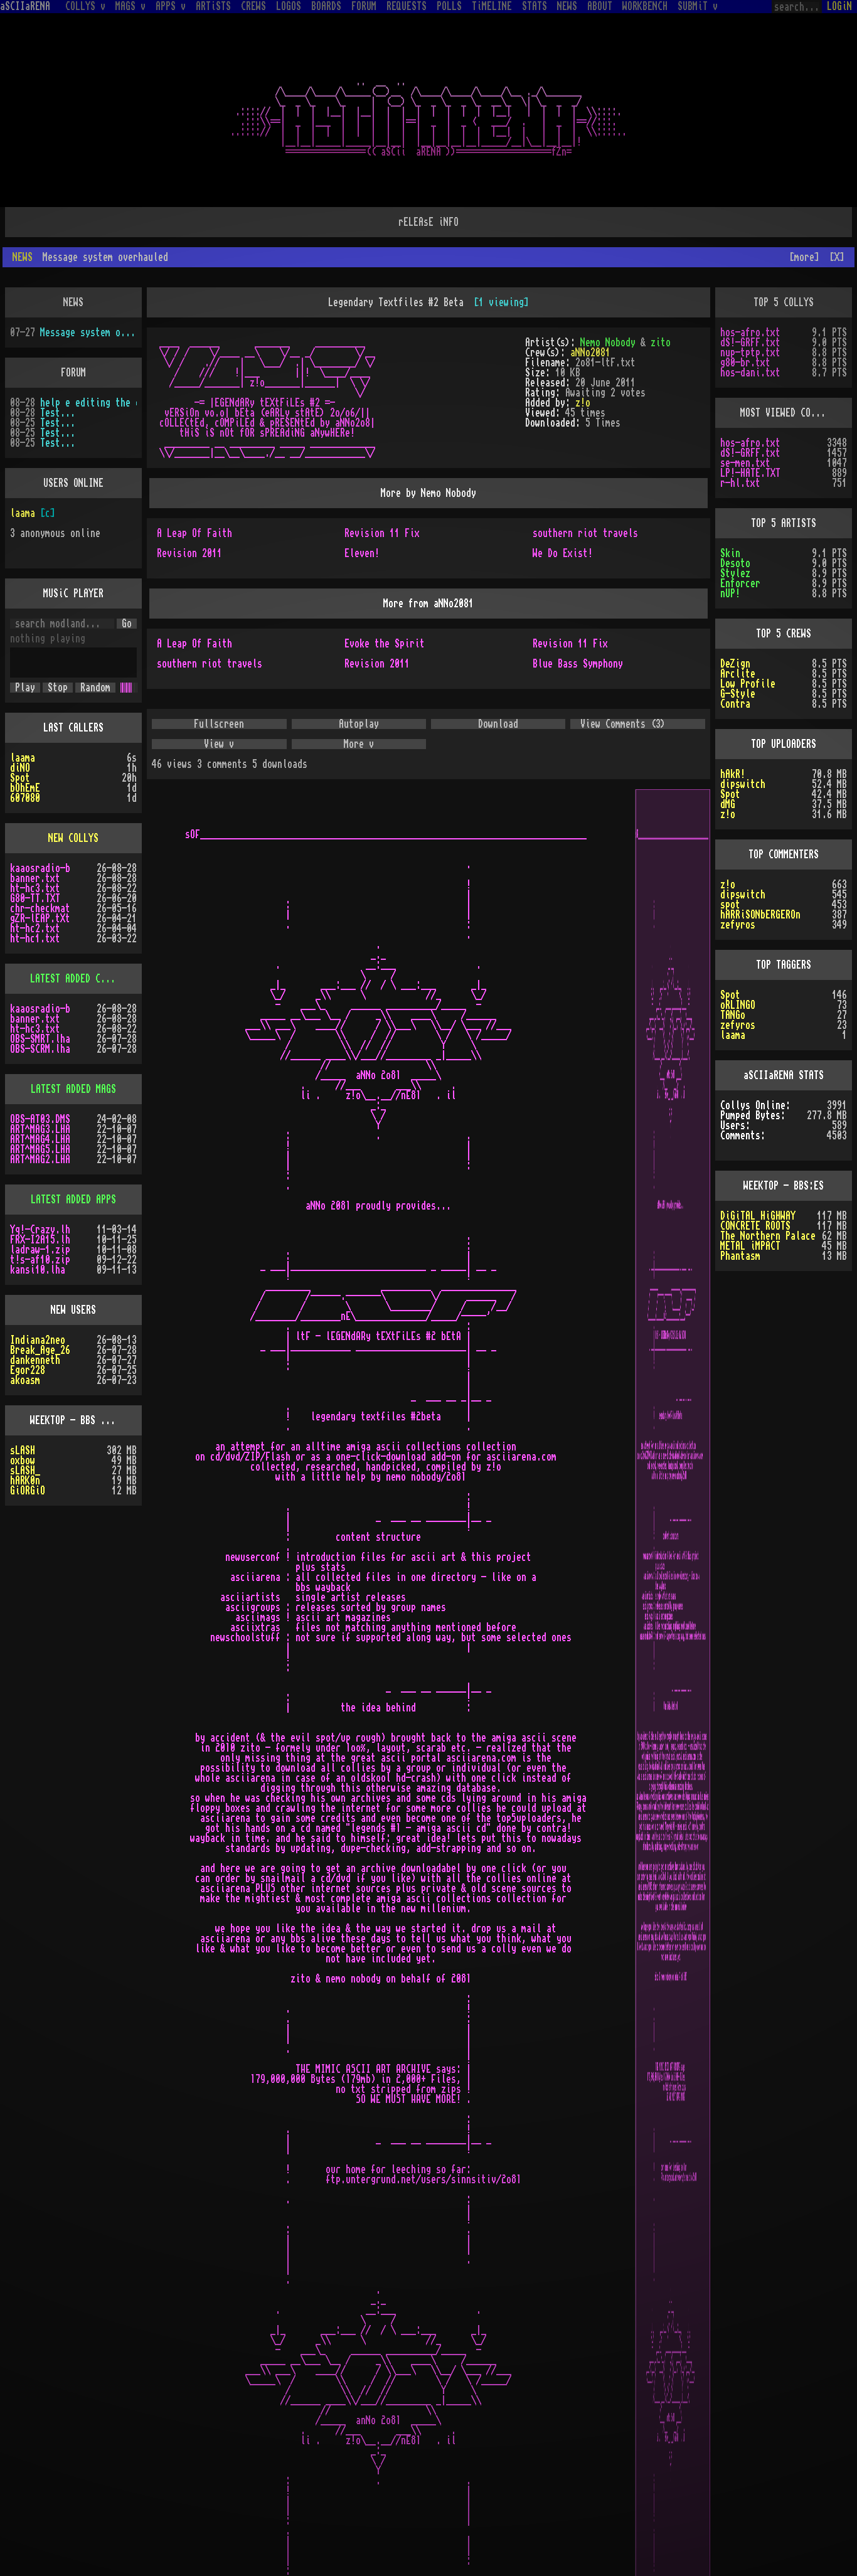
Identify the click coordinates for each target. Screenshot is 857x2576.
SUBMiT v (698, 6)
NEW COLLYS (73, 818)
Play (25, 668)
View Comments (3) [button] (623, 704)
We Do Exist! (563, 533)
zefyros (738, 905)
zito (661, 322)
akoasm (25, 1360)
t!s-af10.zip (40, 1240)
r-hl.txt (740, 463)
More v (359, 724)
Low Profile (748, 664)
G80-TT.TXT (35, 878)
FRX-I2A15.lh (40, 1220)
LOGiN (839, 6)
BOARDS (326, 6)
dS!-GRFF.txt (750, 322)
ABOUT (600, 6)
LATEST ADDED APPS (73, 1179)
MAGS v (130, 6)
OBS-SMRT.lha (40, 1019)
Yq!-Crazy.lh (40, 1210)
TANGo (733, 995)
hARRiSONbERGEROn (760, 895)
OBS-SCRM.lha (40, 1029)
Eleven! (362, 533)
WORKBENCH (645, 6)
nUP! (730, 573)
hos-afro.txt (750, 312)
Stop (58, 668)
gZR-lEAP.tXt (40, 898)
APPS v (171, 6)
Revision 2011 (189, 533)
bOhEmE (25, 768)
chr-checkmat (40, 888)
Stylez (735, 553)
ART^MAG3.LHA (40, 1109)
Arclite (738, 654)
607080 (25, 778)
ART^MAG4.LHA (40, 1119)
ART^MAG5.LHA (40, 1129)
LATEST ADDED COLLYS (78, 959)
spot (730, 885)
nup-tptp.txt (750, 333)
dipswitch (743, 764)
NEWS (567, 6)
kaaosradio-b (40, 848)
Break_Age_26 (40, 1330)
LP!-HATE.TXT (750, 453)
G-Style (738, 674)
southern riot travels (585, 513)
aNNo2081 (590, 333)
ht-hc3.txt (35, 868)
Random (95, 668)
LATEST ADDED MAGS (73, 1069)
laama (23, 493)
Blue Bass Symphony (578, 644)
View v (219, 724)
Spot (20, 758)
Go (127, 604)
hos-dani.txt (750, 353)
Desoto (735, 543)
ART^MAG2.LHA (40, 1139)
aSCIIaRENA (25, 6)
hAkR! (733, 754)
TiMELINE (492, 6)
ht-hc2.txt (35, 908)
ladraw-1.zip (40, 1230)
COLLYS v (85, 6)
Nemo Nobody (608, 322)
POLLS (449, 6)
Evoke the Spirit (385, 624)
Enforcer (740, 563)
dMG (728, 784)
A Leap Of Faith (194, 513)
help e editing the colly (88, 383)
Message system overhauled (88, 312)
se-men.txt (745, 443)
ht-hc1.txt (35, 918)
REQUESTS (407, 6)
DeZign (735, 644)
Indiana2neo (38, 1320)
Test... (58, 393)
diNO (20, 748)
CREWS (253, 6)
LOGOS (289, 6)
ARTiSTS (213, 6)
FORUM (364, 6)
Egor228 (28, 1350)
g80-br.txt (745, 343)
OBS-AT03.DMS (40, 1099)
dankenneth (35, 1340)
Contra (735, 684)
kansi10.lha (38, 1250)
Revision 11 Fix (382, 513)
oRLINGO (738, 985)
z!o (583, 383)
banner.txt (35, 858)
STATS (535, 6)
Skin (730, 533)
